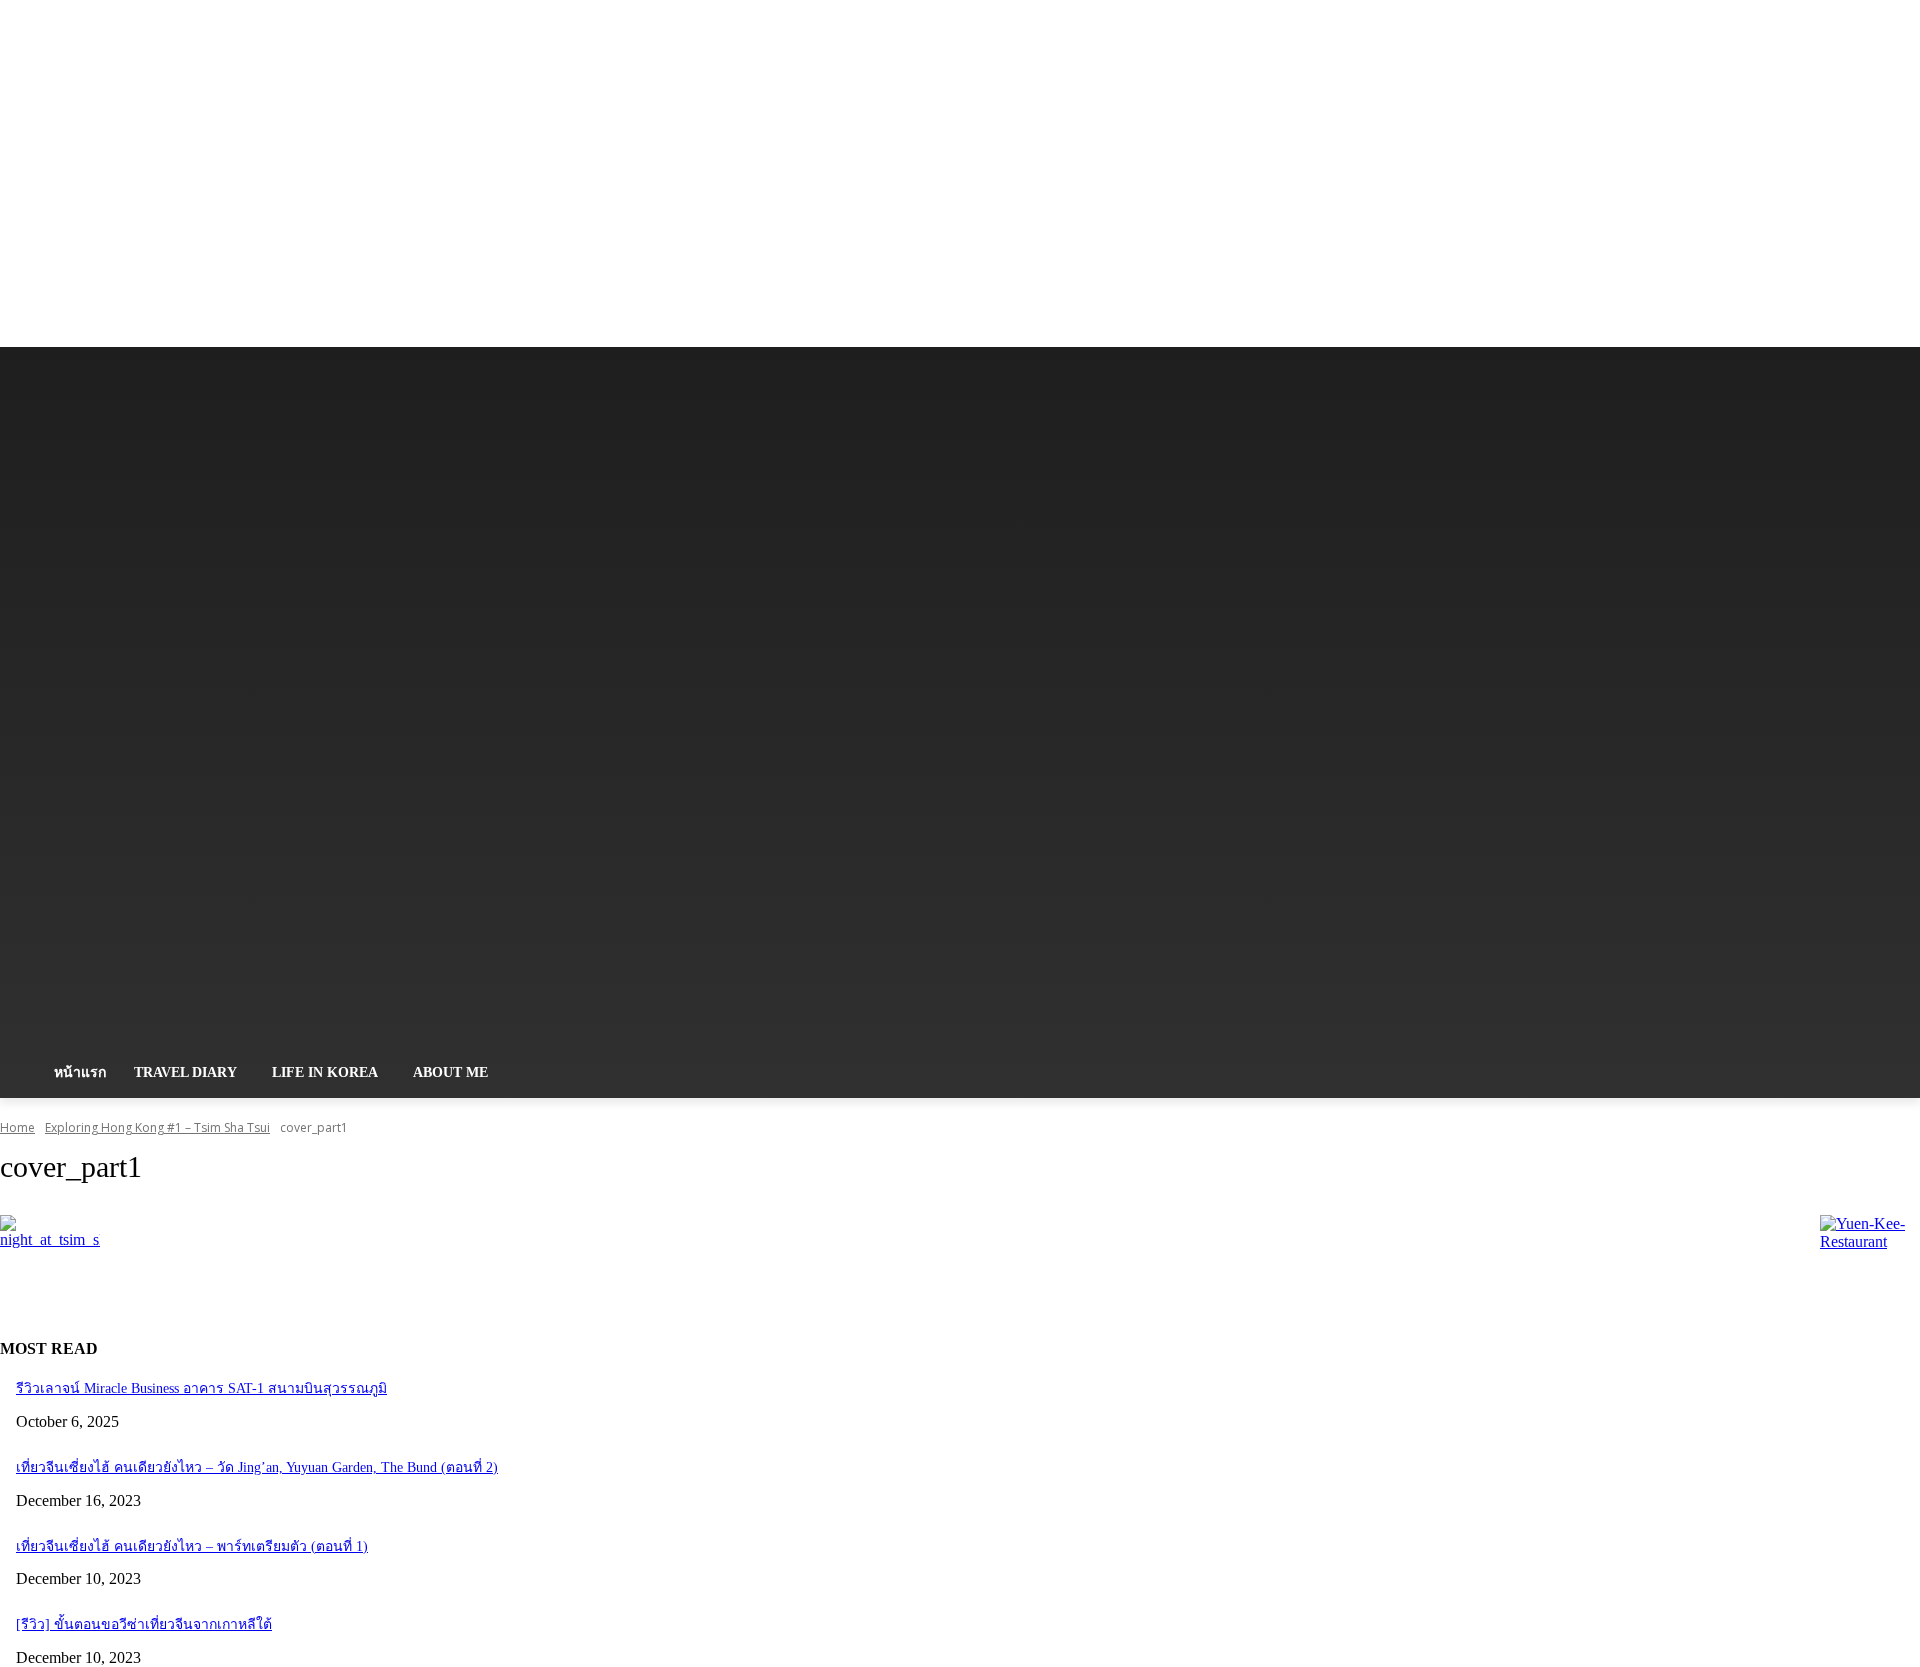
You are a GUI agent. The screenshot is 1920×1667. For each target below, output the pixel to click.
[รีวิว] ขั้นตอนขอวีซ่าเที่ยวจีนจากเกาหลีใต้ (144, 1624)
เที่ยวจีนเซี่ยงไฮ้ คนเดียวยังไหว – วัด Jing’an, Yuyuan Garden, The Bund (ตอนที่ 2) (257, 1467)
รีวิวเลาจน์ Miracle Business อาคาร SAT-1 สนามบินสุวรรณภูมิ (201, 1388)
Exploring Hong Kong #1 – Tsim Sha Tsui (157, 1127)
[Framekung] (288, 707)
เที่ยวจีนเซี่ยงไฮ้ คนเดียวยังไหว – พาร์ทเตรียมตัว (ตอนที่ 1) (192, 1546)
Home (17, 1127)
